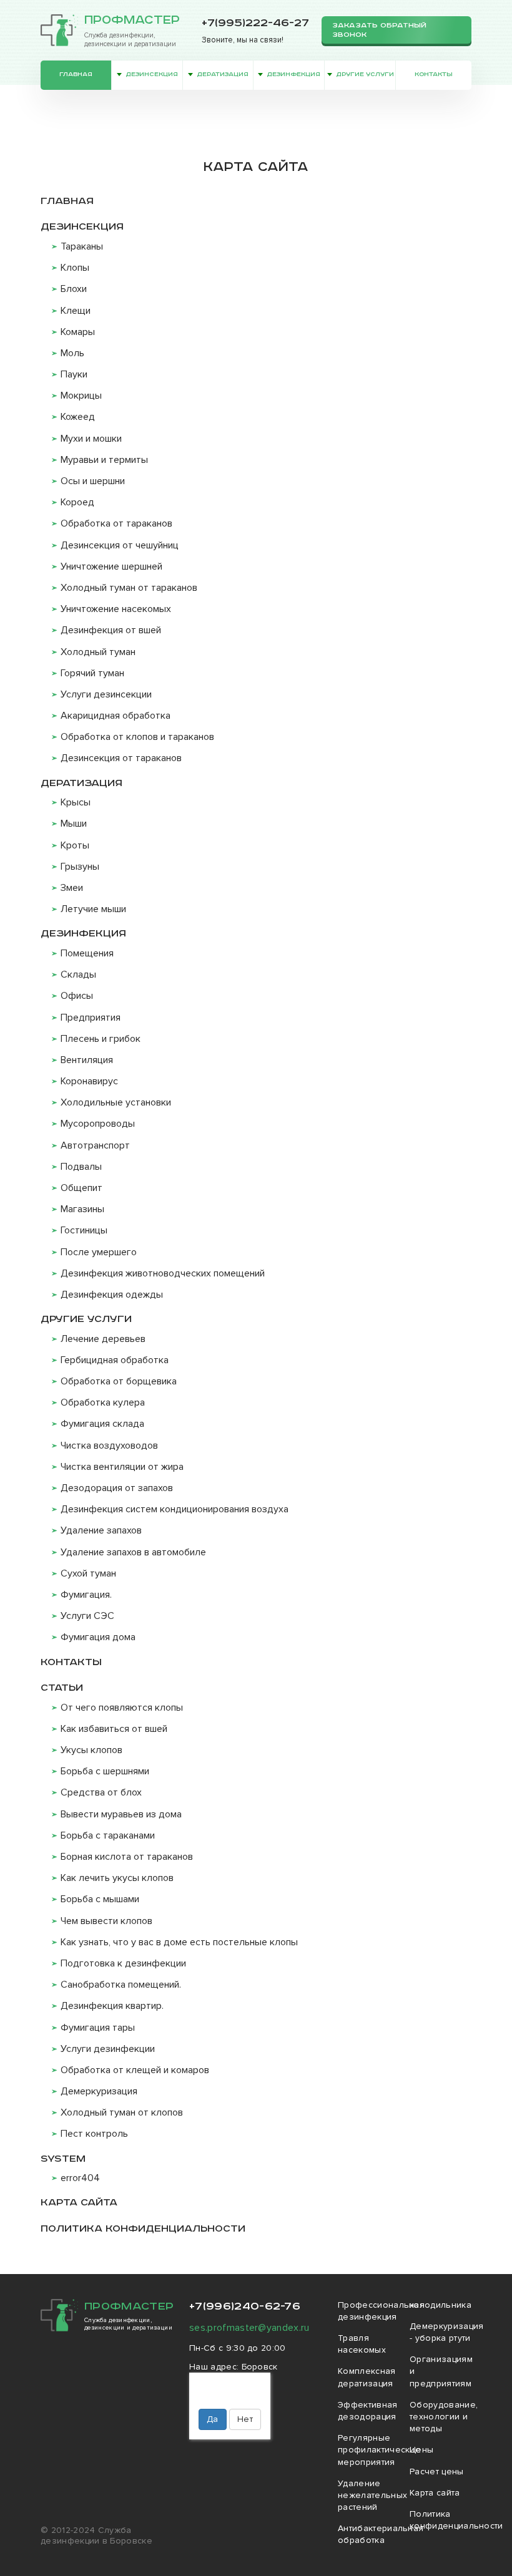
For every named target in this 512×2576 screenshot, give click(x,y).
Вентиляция (87, 1060)
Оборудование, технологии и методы (444, 2417)
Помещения (87, 953)
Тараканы (82, 246)
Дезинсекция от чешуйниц (120, 545)
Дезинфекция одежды (112, 1295)
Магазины (82, 1209)
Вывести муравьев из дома (121, 1814)
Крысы (76, 802)
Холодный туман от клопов (122, 2112)
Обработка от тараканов (116, 523)
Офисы (77, 996)
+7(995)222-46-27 (255, 23)
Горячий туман (92, 673)
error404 (80, 2178)
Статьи (62, 1688)
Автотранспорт (95, 1145)
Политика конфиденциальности (143, 2229)
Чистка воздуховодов (109, 1446)
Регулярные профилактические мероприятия (379, 2450)
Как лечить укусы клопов (117, 1878)
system (63, 2159)
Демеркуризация (99, 2091)
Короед (77, 502)
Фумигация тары (98, 2028)
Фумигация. (86, 1595)
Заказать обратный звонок (379, 30)
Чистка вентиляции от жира (122, 1467)
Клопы (75, 268)
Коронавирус (89, 1081)
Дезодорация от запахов (117, 1488)
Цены (421, 2450)
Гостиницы (84, 1230)
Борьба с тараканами (108, 1835)
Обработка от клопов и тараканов (137, 737)
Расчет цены (437, 2472)
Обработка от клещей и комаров (135, 2070)
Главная (76, 75)
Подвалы (81, 1167)
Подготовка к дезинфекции (123, 1963)
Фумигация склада (102, 1424)
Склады (78, 975)
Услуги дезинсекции (106, 694)
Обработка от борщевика (119, 1381)
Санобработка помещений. (121, 1985)
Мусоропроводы (98, 1124)
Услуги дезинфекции (108, 2049)
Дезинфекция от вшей (111, 630)
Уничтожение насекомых (116, 609)
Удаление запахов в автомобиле (133, 1552)
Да (213, 2419)
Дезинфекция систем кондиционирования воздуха (175, 1509)
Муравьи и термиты (104, 460)
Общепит (81, 1188)
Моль (72, 353)
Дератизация (223, 75)
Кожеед (78, 417)
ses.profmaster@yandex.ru (249, 2328)
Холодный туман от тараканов (129, 588)
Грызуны (80, 867)
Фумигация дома (98, 1637)
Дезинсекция (152, 75)
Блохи (74, 289)
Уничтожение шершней (111, 566)
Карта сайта (79, 2203)
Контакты (434, 75)
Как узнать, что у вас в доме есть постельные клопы (179, 1942)
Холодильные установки (116, 1102)
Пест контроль (94, 2134)
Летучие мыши (93, 909)
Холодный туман (98, 652)
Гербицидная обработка (115, 1360)
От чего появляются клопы (122, 1708)
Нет (245, 2419)
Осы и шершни (93, 481)
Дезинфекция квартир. (112, 2006)
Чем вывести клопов (106, 1921)
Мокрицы (81, 396)
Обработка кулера (103, 1402)
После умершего (99, 1252)
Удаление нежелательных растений (372, 2495)
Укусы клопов (91, 1750)
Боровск (260, 2367)
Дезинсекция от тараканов (121, 758)
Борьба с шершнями (105, 1771)
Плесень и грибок (101, 1039)
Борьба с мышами (100, 1899)
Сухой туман (88, 1573)
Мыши (74, 824)
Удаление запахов (101, 1530)
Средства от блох (101, 1792)
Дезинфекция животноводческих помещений (163, 1273)
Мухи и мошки (91, 439)
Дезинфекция (293, 75)
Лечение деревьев (103, 1339)
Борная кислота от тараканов (127, 1857)
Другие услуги (365, 75)
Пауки (74, 374)
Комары (78, 332)
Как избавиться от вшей (114, 1729)
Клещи (76, 311)
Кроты (75, 845)
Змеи (72, 888)
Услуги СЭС (87, 1616)
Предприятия (91, 1018)
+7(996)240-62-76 (245, 2306)
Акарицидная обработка (116, 716)
